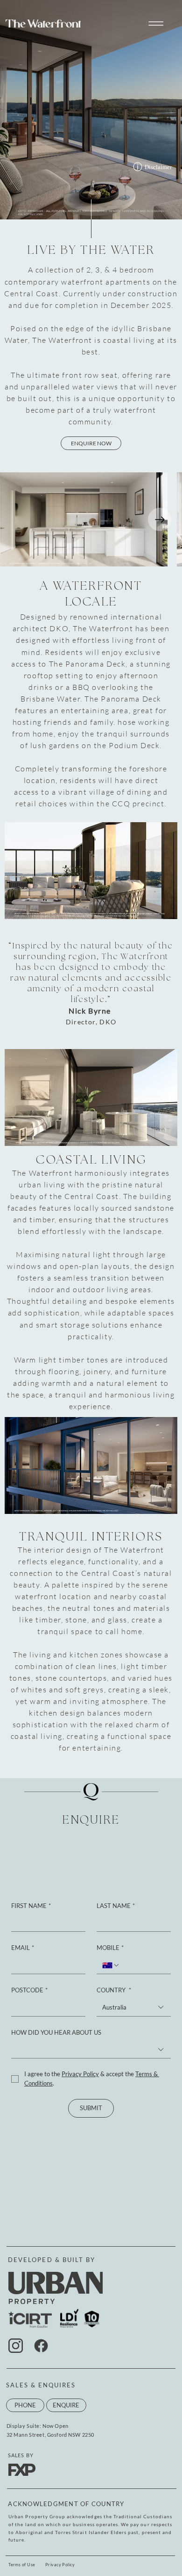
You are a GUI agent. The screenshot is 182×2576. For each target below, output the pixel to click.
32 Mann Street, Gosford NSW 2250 (50, 2435)
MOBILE (110, 1948)
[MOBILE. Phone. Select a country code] (111, 1965)
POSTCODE (29, 1990)
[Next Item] (160, 519)
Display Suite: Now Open (38, 2426)
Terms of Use (22, 2565)
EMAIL (23, 1948)
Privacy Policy (60, 2565)
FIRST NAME (31, 1906)
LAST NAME (116, 1906)
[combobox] (134, 2008)
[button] (156, 24)
